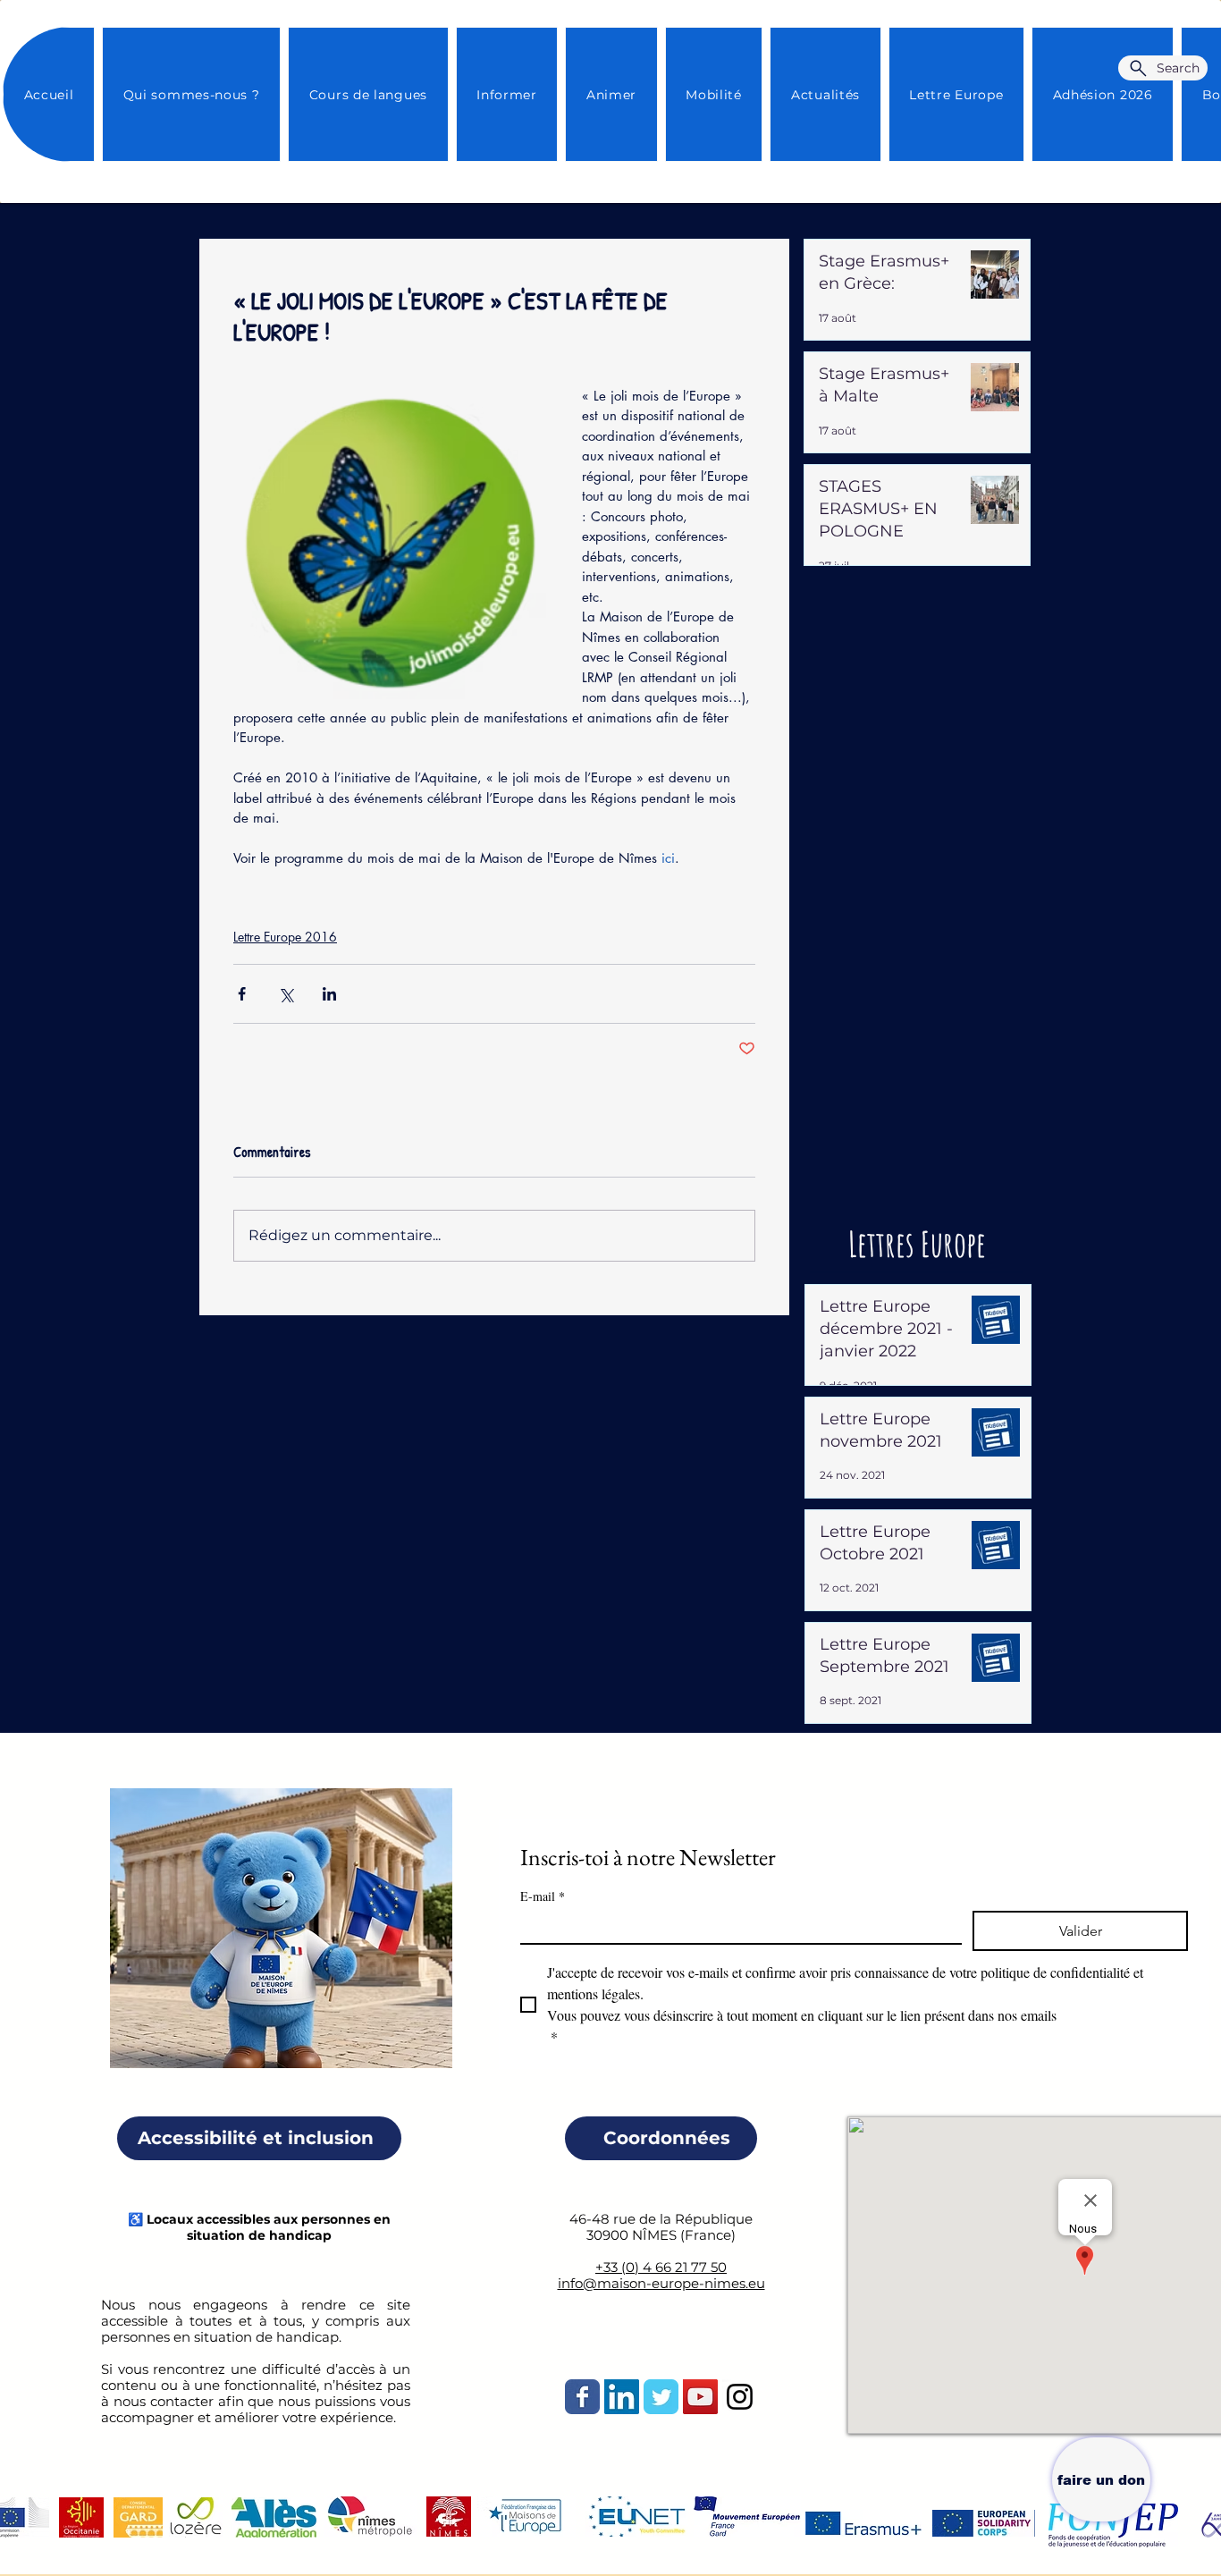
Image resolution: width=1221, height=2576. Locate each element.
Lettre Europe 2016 (285, 937)
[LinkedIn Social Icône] (622, 2397)
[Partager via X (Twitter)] (286, 994)
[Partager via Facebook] (242, 994)
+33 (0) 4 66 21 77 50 (661, 2267)
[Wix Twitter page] (661, 2397)
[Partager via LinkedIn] (329, 994)
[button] (825, 94)
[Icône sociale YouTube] (700, 2397)
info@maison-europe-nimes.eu (661, 2283)
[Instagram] (740, 2397)
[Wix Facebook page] (582, 2397)
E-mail (543, 1896)
